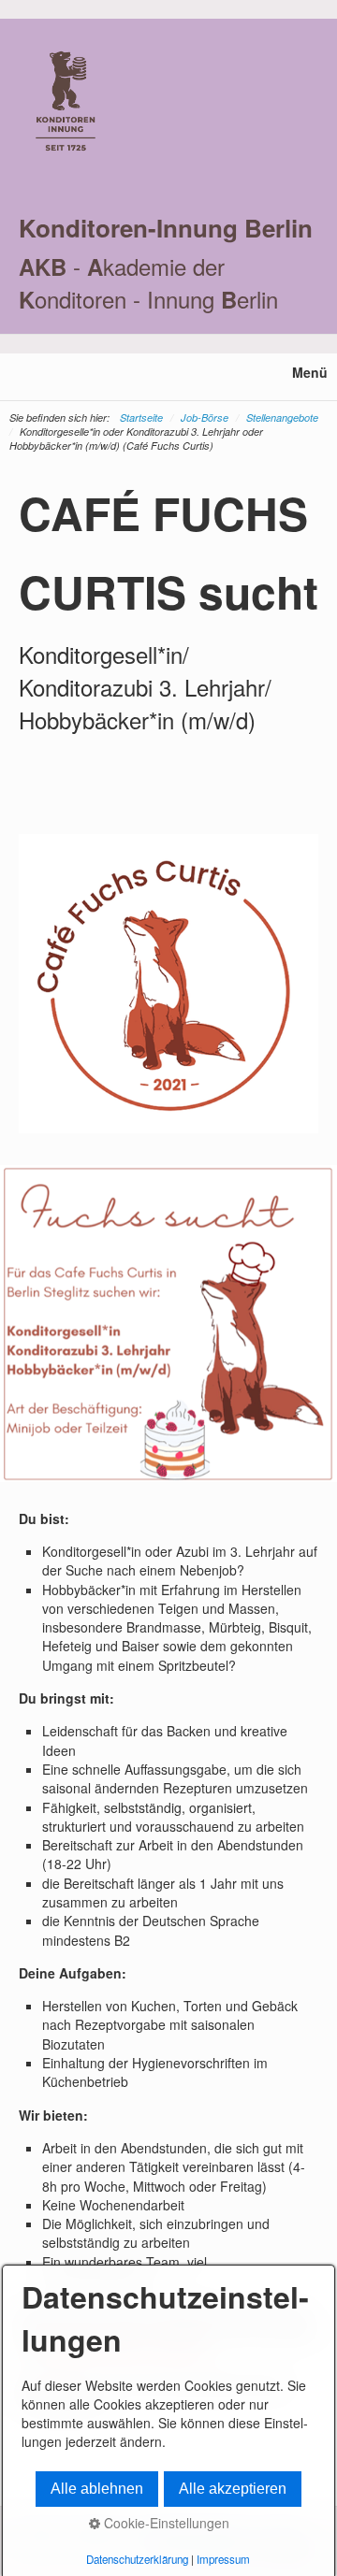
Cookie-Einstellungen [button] (165, 2523)
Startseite (141, 417)
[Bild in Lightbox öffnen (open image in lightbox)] (168, 1324)
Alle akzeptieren (233, 2489)
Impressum (223, 2559)
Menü (310, 372)
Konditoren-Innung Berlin (166, 228)
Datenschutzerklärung (137, 2559)
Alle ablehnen (97, 2489)
